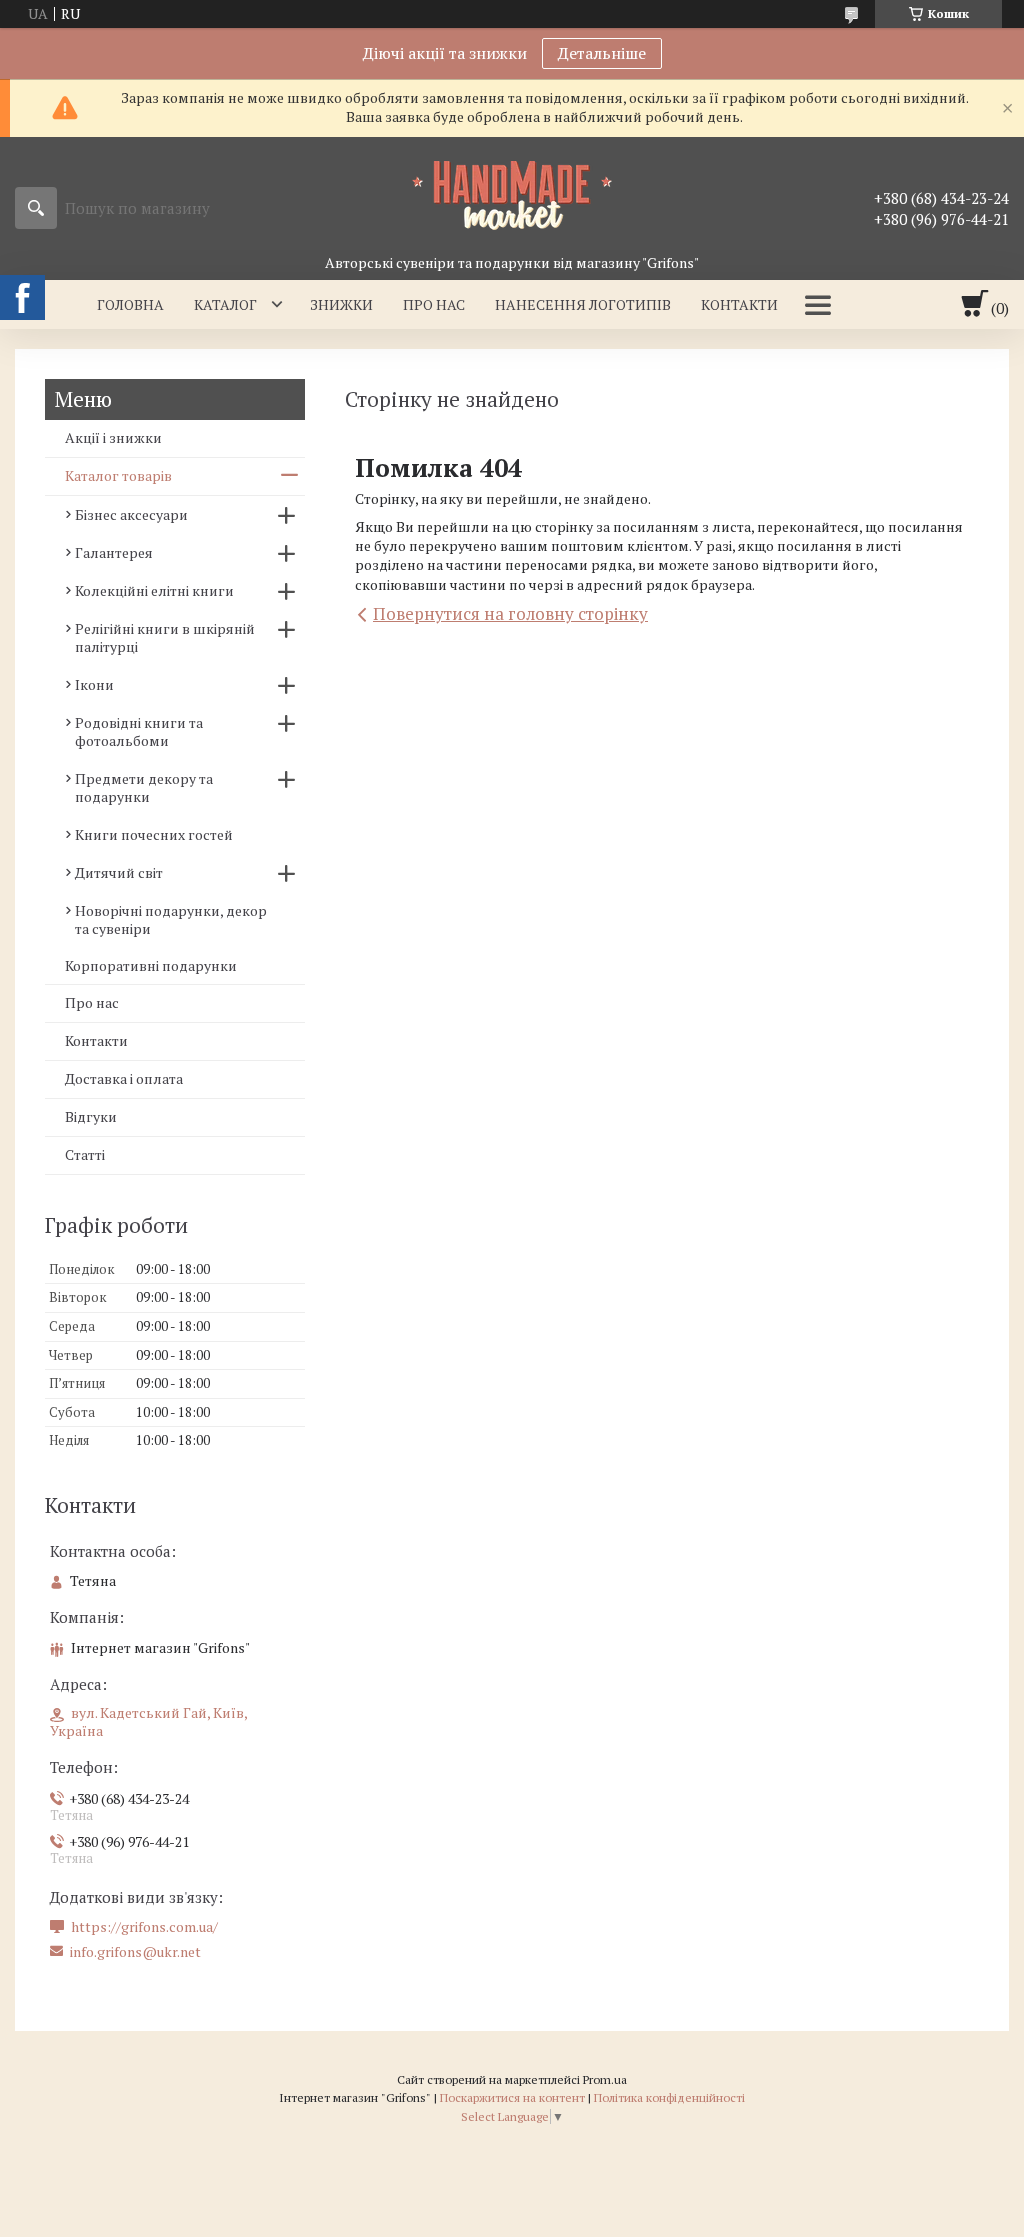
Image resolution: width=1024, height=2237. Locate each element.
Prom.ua (605, 2079)
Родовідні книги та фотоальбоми (139, 731)
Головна (130, 304)
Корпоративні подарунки (151, 965)
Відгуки (91, 1116)
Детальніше (602, 53)
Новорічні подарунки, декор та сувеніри (171, 919)
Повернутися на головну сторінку (510, 613)
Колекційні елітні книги (154, 590)
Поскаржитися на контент (512, 2097)
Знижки (341, 304)
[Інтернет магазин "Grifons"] (512, 194)
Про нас (434, 304)
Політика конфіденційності (669, 2097)
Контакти (739, 304)
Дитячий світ (119, 872)
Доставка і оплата (124, 1078)
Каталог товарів (118, 475)
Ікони (94, 684)
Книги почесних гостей (154, 834)
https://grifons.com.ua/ (144, 1927)
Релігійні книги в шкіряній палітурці (165, 637)
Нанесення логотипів (583, 304)
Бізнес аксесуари (131, 514)
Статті (85, 1154)
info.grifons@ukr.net (135, 1952)
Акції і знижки (113, 437)
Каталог (225, 304)
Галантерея (114, 552)
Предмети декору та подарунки (144, 787)
